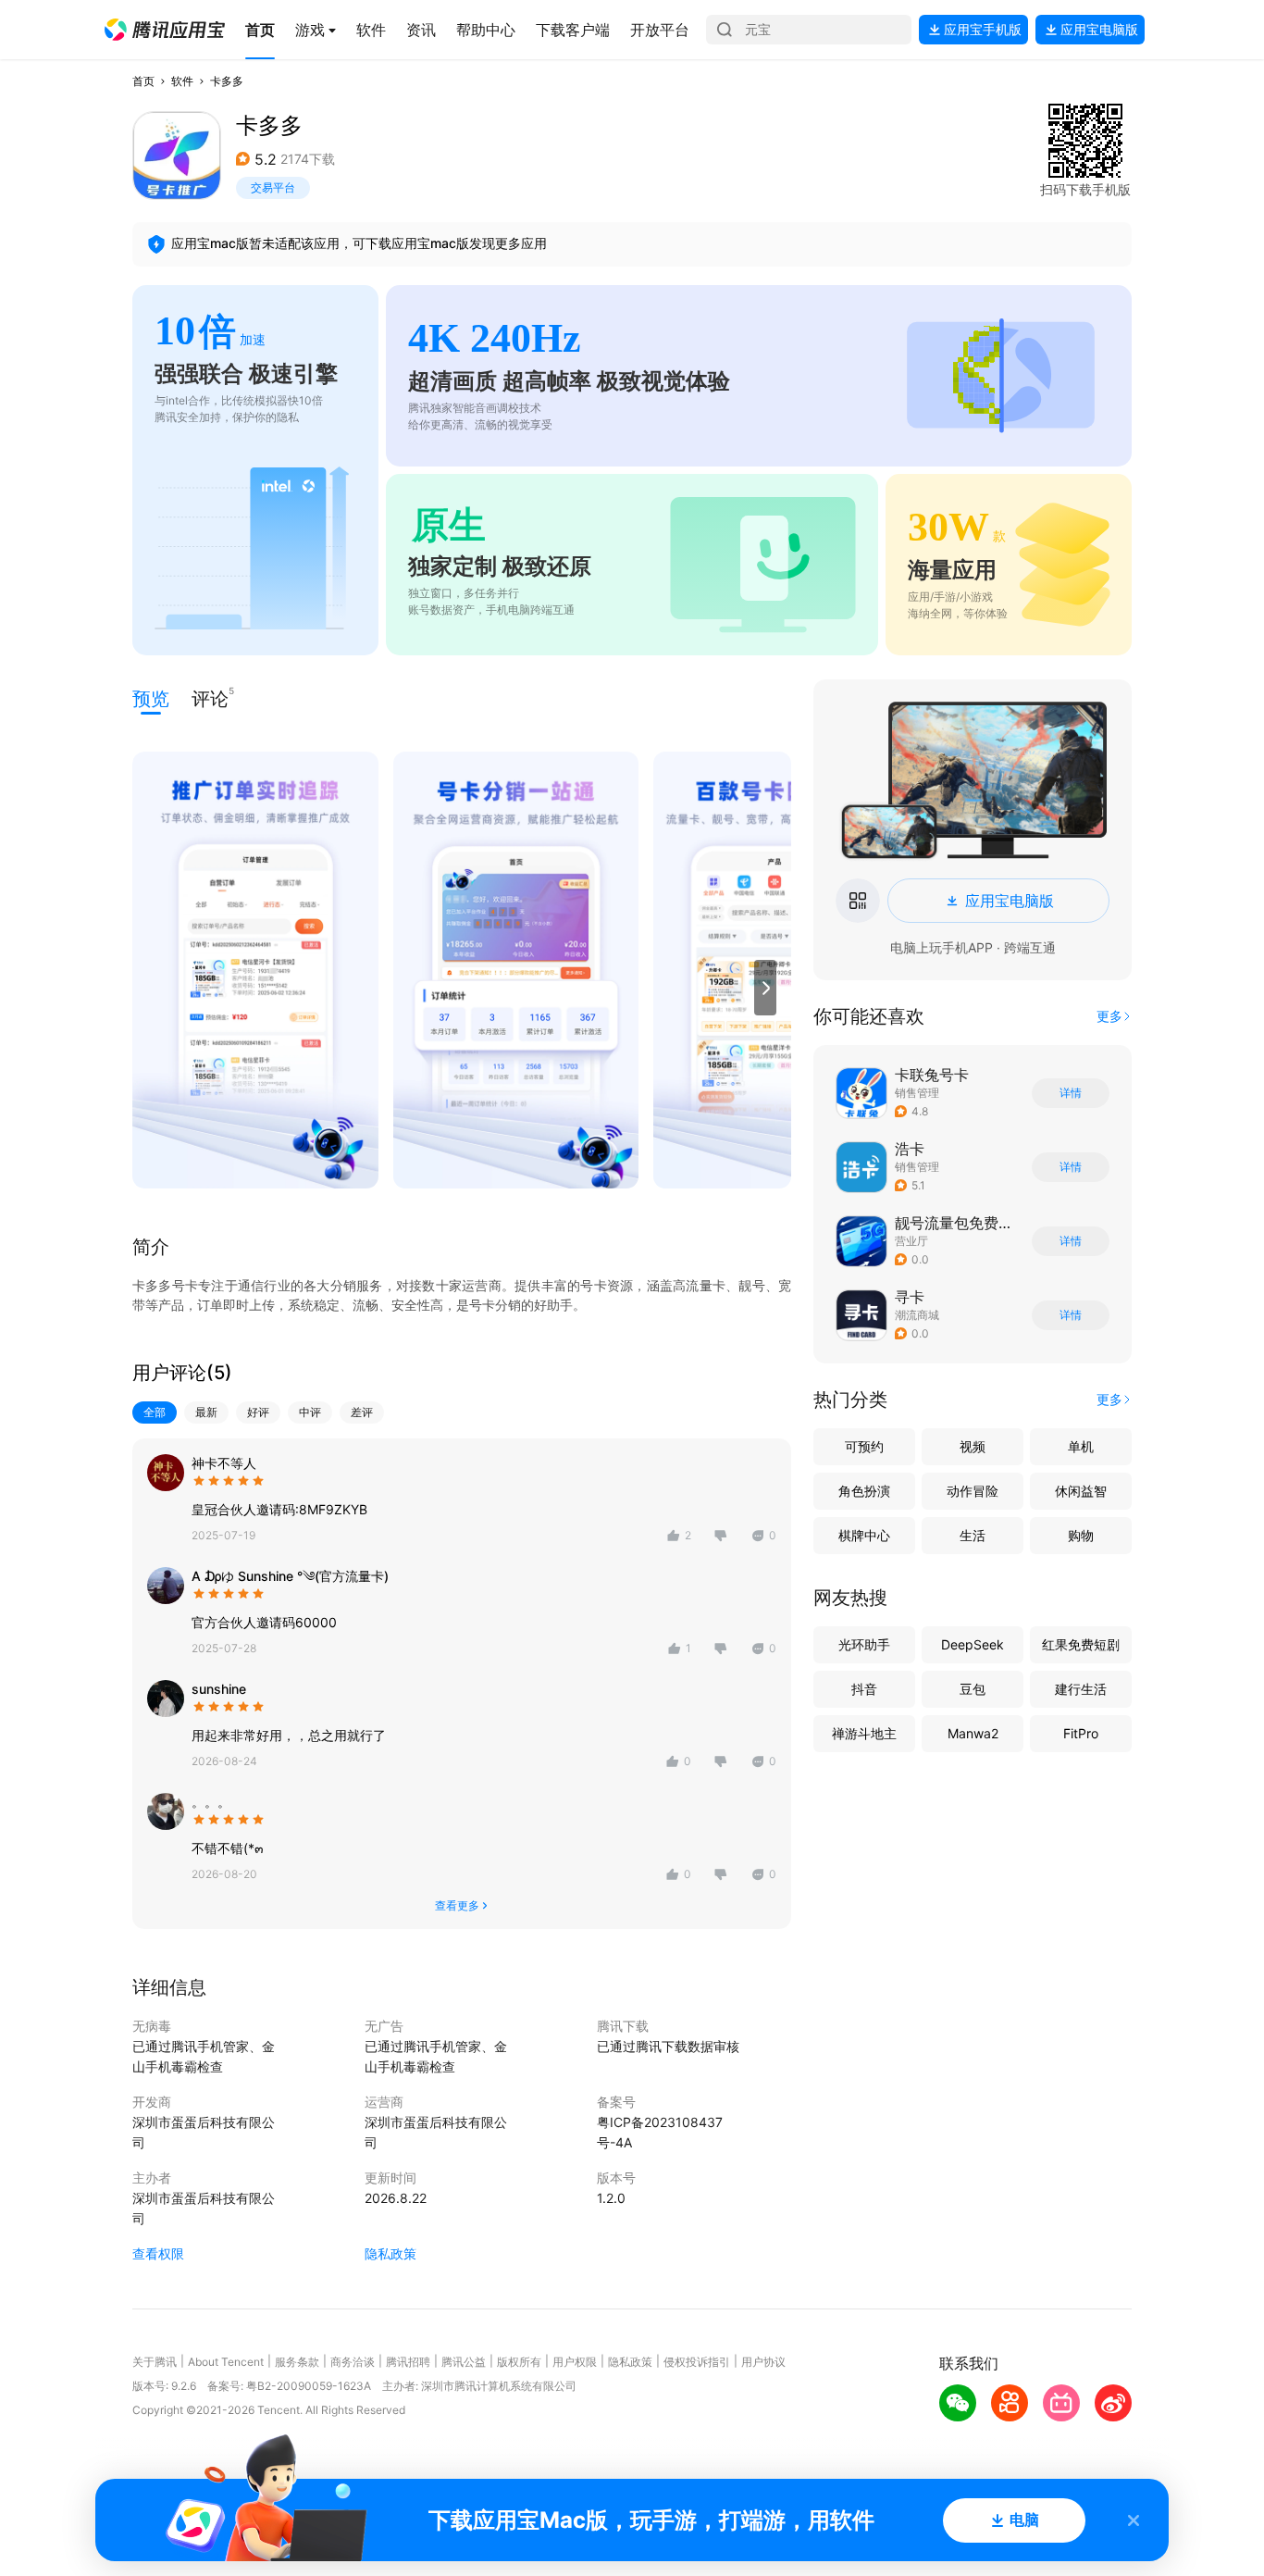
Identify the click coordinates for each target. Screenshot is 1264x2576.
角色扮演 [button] (864, 1491)
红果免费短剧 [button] (1081, 1644)
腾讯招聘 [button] (408, 2362)
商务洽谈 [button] (353, 2362)
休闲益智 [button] (1081, 1491)
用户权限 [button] (575, 2362)
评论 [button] (210, 697)
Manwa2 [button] (973, 1733)
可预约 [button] (864, 1446)
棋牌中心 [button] (864, 1535)
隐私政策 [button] (390, 2253)
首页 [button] (143, 81)
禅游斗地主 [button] (864, 1733)
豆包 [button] (973, 1689)
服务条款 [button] (297, 2362)
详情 (1071, 1093)
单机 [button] (1081, 1446)
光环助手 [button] (864, 1644)
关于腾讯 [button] (155, 2362)
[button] (165, 30)
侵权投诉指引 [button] (697, 2362)
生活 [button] (973, 1535)
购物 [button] (1081, 1535)
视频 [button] (973, 1446)
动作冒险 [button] (973, 1491)
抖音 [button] (864, 1689)
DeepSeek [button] (973, 1644)
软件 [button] (182, 81)
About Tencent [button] (226, 2362)
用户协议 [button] (763, 2362)
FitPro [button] (1081, 1733)
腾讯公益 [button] (464, 2362)
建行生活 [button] (1081, 1689)
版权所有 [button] (519, 2362)
